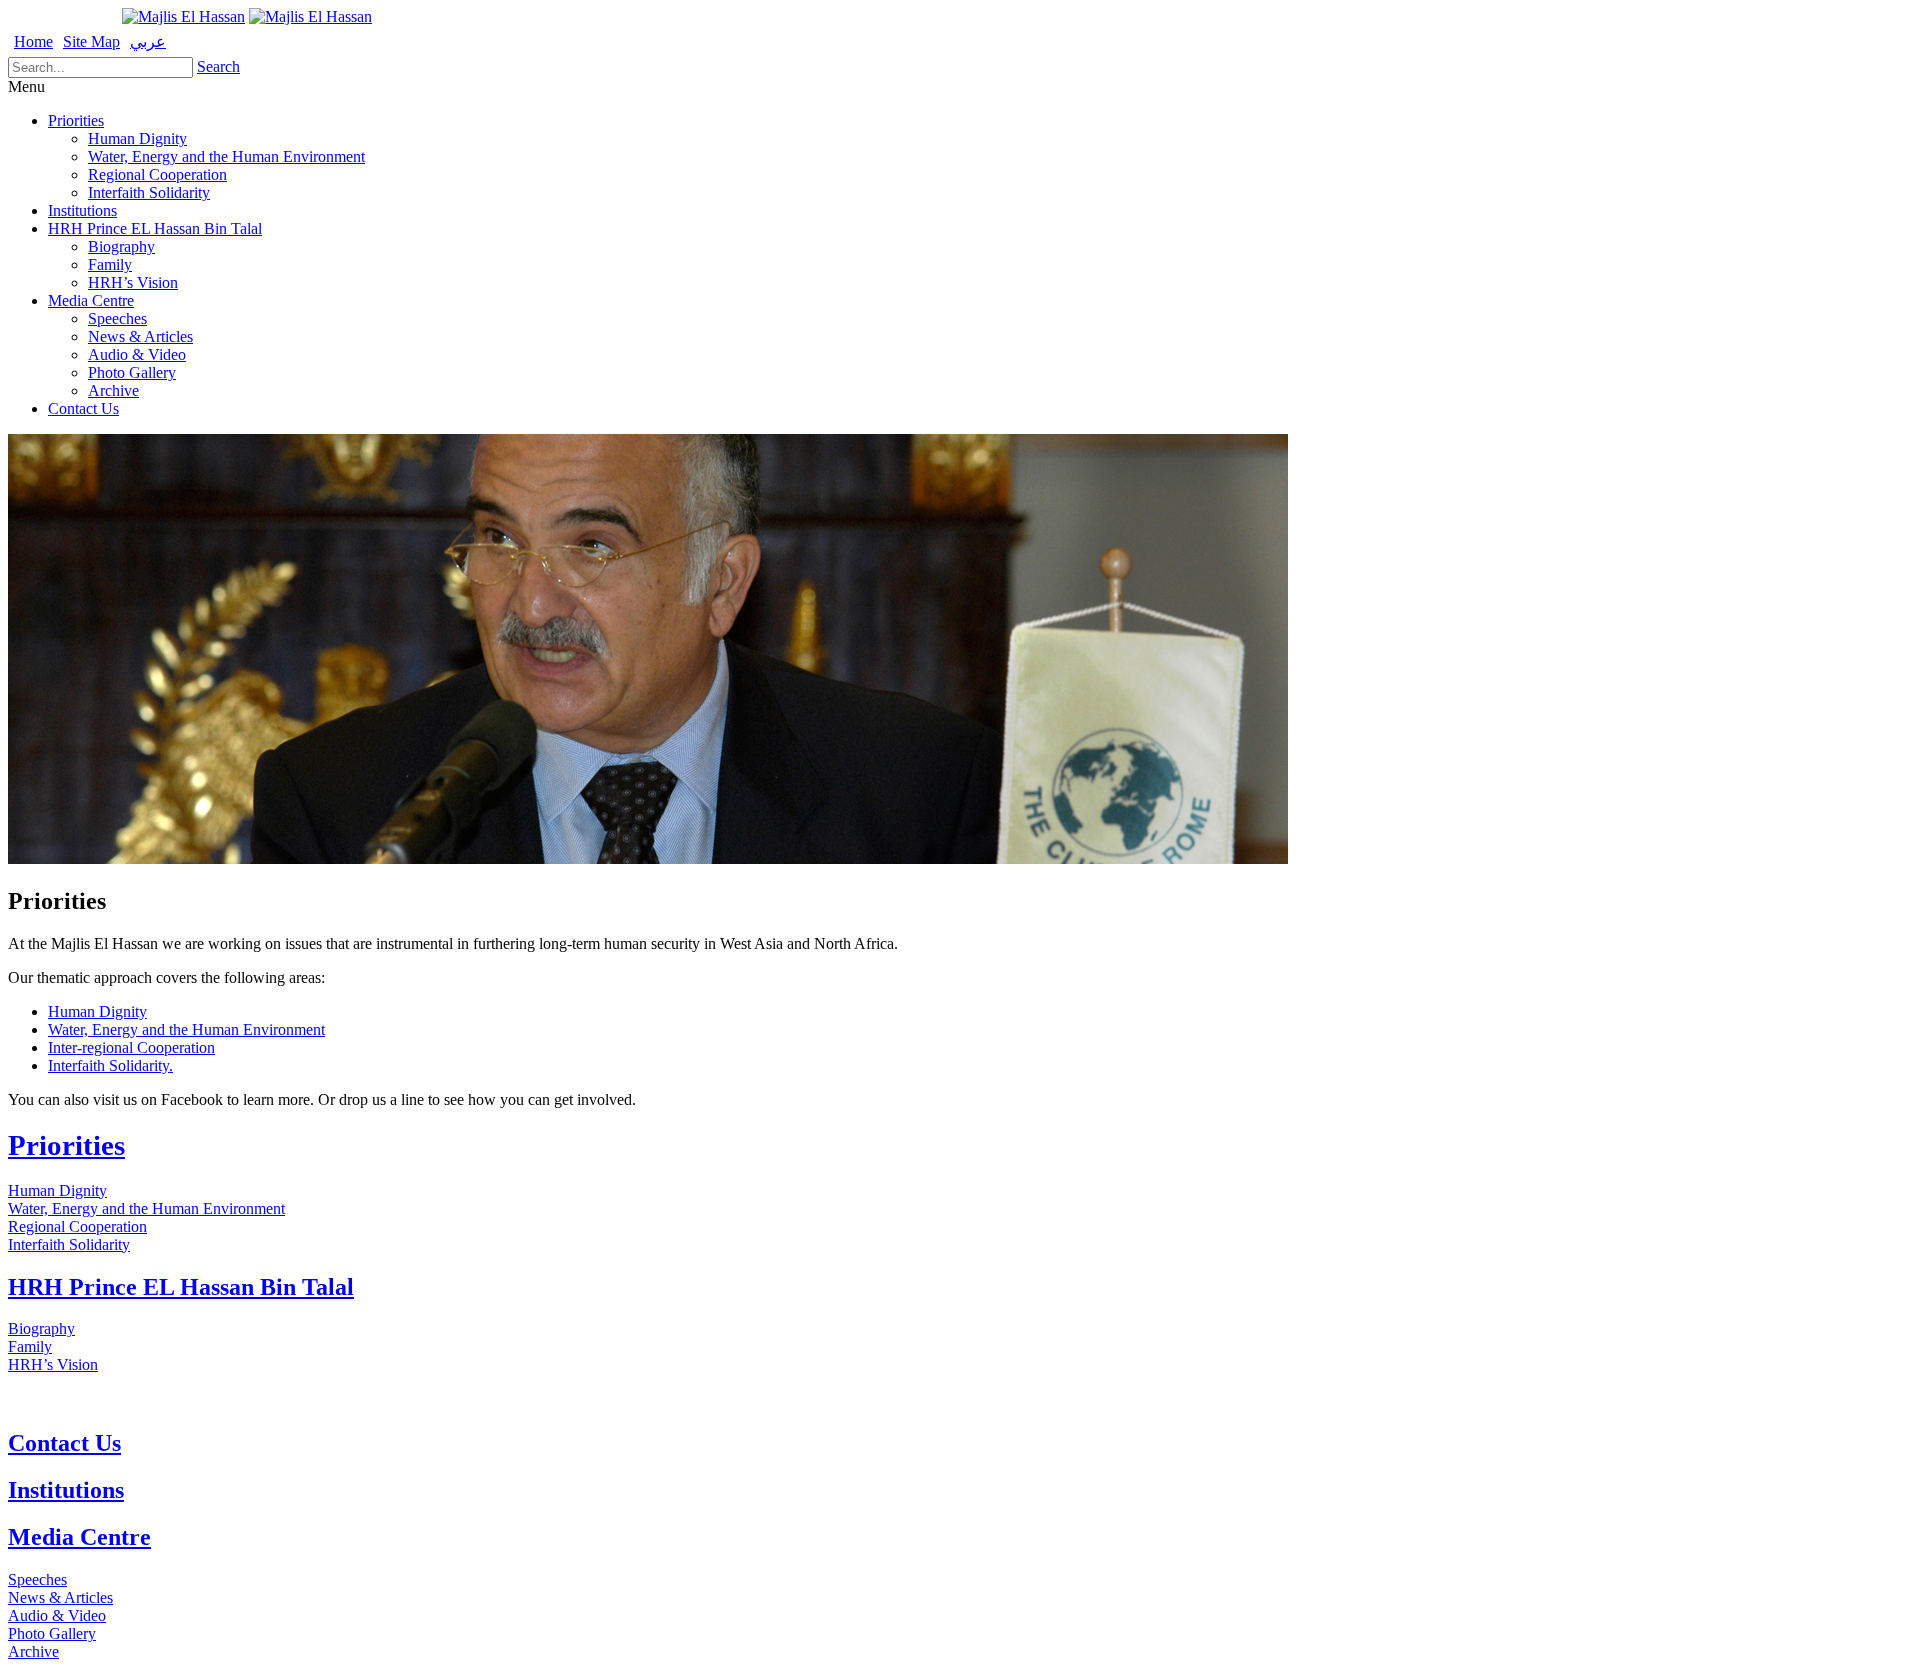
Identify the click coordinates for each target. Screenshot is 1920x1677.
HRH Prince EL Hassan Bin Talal (155, 228)
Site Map (91, 41)
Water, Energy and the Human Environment (226, 156)
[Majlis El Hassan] (183, 16)
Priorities (76, 120)
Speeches (117, 318)
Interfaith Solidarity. (110, 1065)
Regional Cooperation (157, 174)
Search (218, 66)
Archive (113, 390)
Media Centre (91, 300)
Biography (121, 246)
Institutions (82, 210)
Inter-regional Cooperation (131, 1047)
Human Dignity (137, 138)
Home (33, 41)
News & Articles (140, 336)
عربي (148, 41)
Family (110, 264)
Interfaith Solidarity (149, 192)
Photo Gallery (132, 372)
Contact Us (83, 408)
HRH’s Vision (133, 282)
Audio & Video (137, 354)
